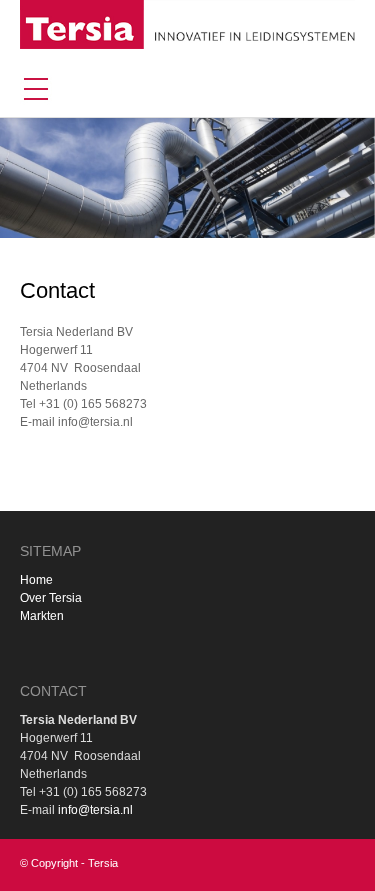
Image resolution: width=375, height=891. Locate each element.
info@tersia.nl (95, 810)
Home (36, 580)
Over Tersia (51, 598)
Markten (42, 616)
